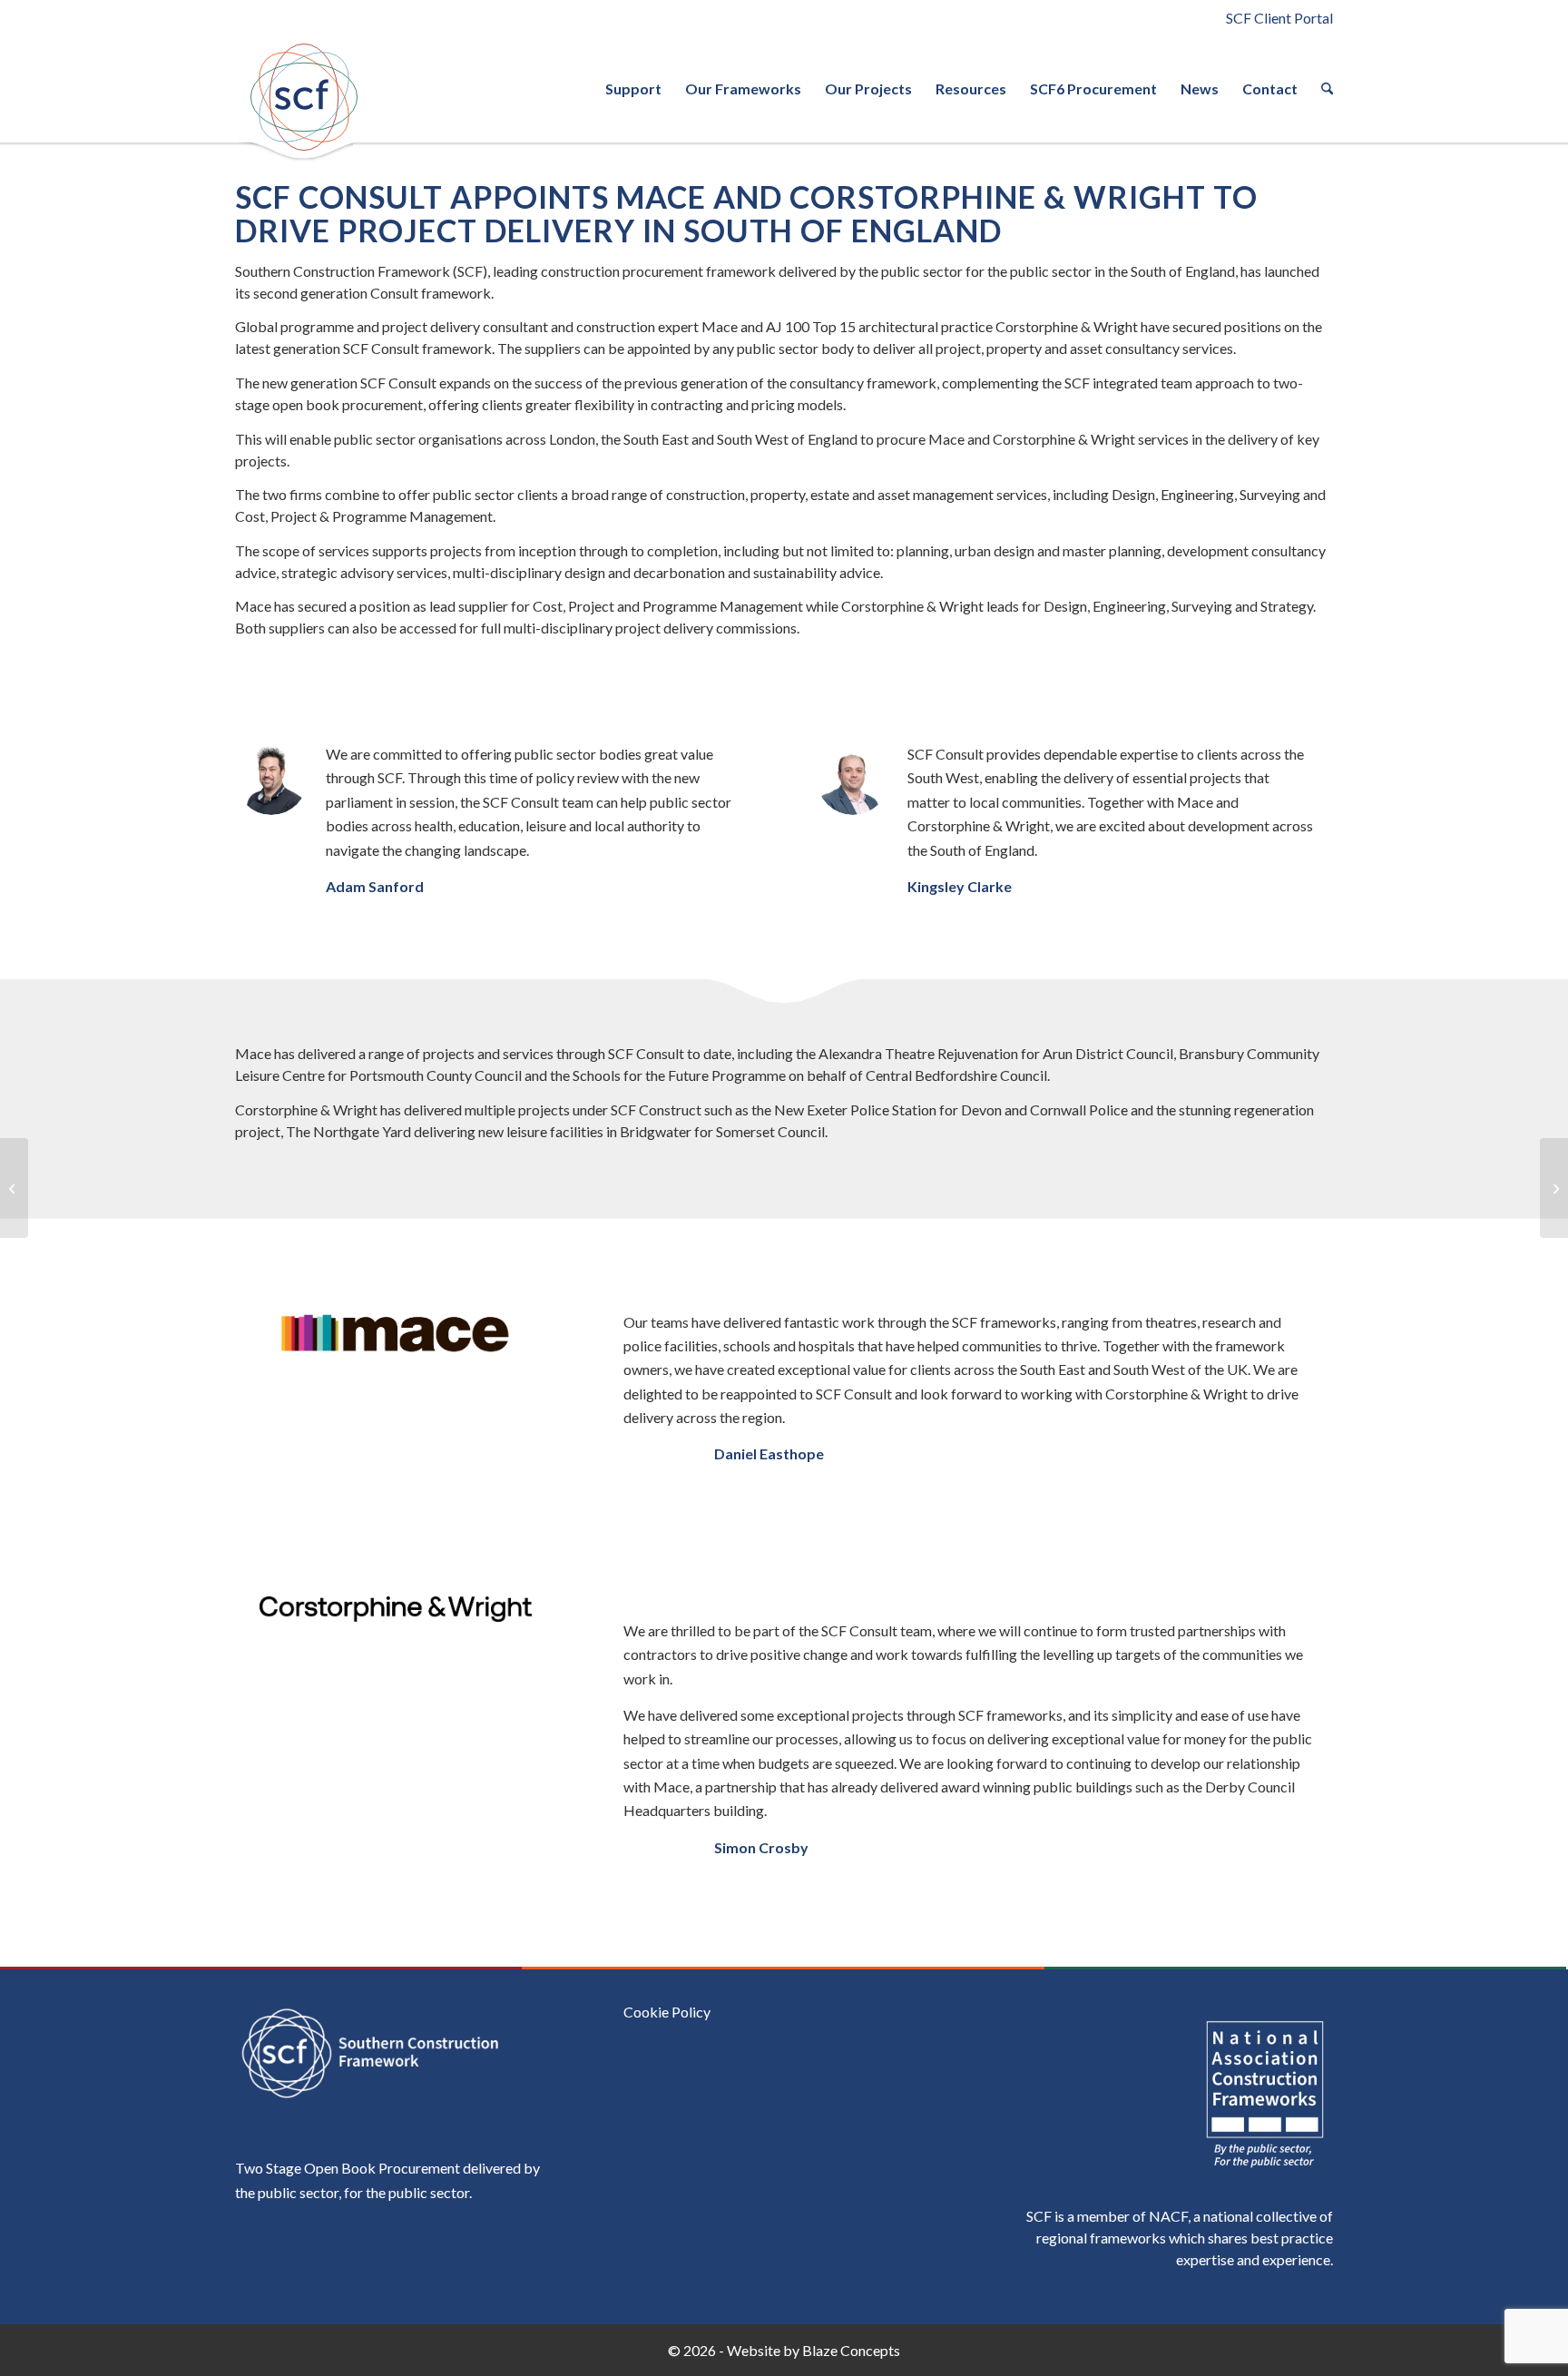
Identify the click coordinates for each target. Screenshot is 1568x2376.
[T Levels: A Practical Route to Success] (1554, 1188)
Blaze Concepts (851, 2350)
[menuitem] (633, 89)
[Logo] (303, 97)
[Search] (1321, 89)
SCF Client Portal (1279, 18)
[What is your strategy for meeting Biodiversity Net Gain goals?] (14, 1188)
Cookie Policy (667, 2012)
